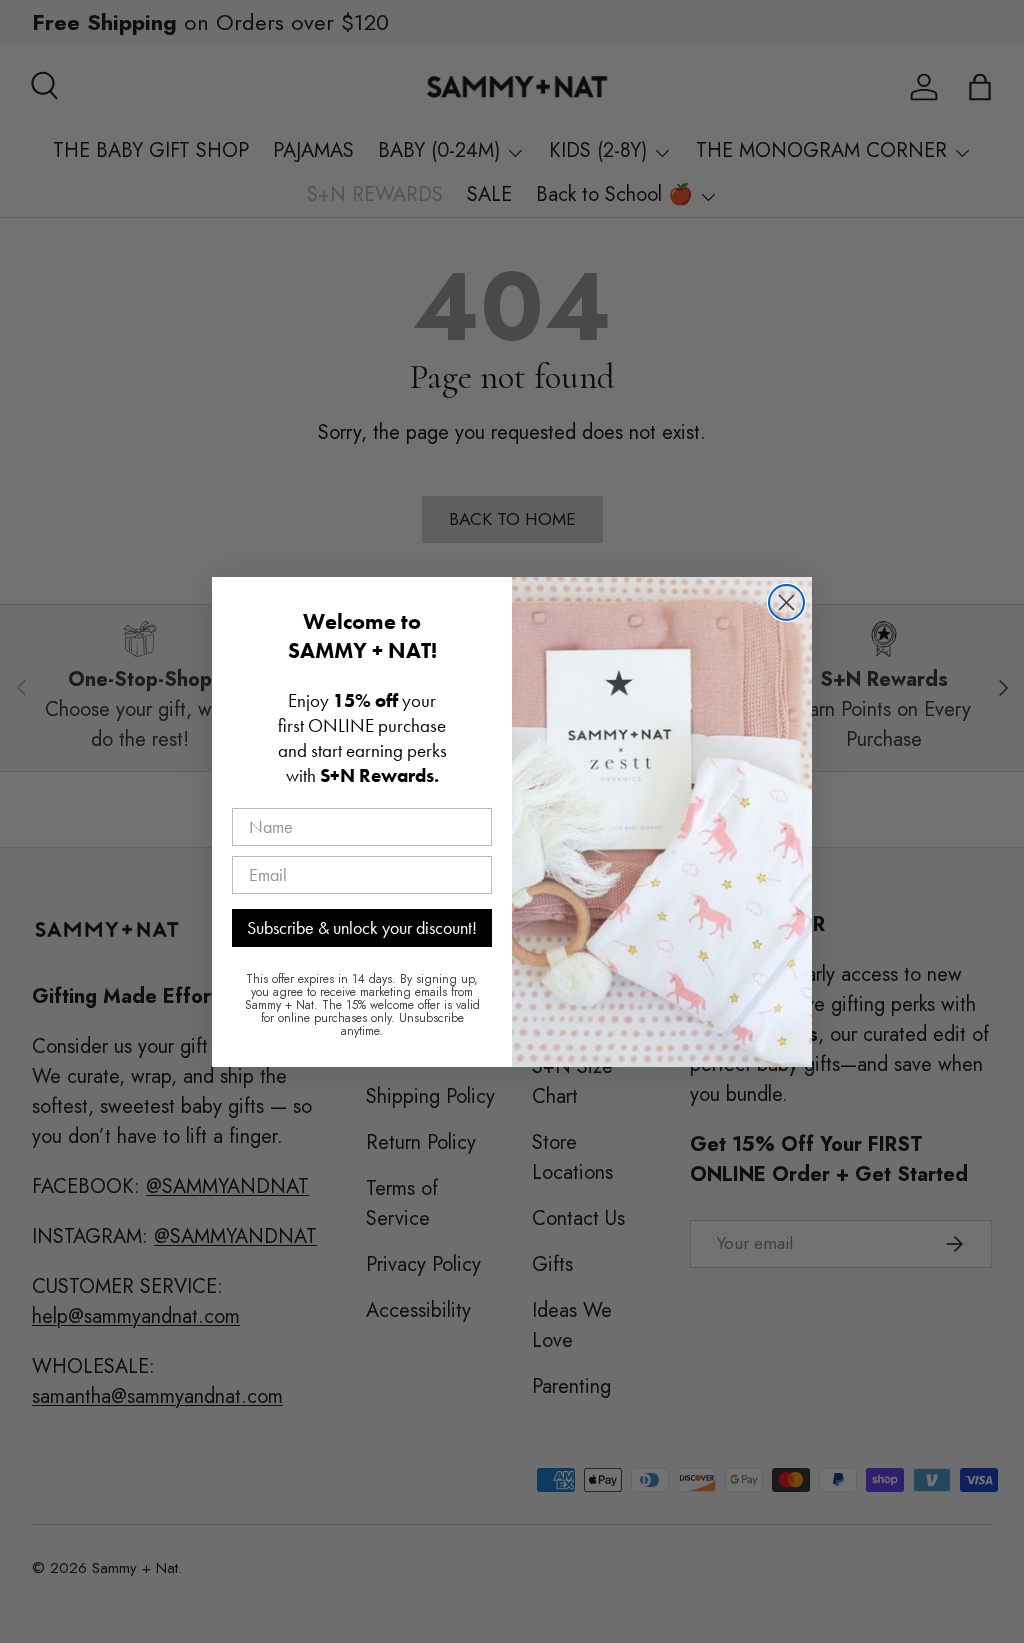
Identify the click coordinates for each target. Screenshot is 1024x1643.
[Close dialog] (786, 602)
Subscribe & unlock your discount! (362, 927)
